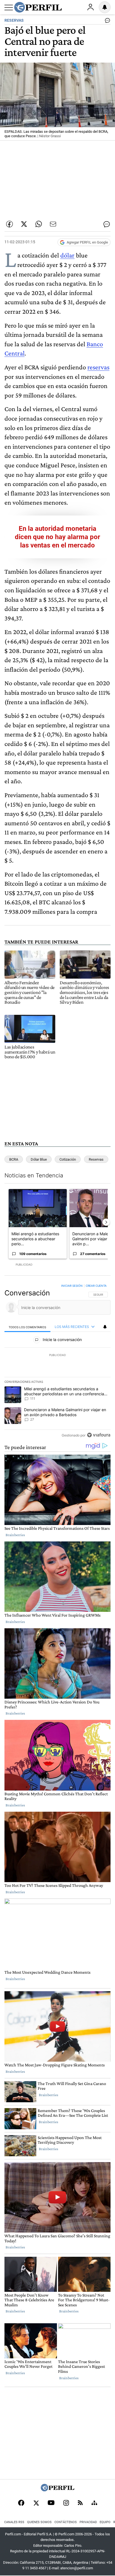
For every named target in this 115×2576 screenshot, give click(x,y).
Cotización (68, 1159)
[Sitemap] (94, 2503)
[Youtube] (51, 2503)
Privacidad (88, 2522)
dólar (67, 255)
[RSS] (80, 2503)
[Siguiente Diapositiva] (106, 1222)
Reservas (96, 1159)
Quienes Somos (39, 2522)
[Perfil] (57, 2490)
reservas (98, 367)
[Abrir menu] (9, 8)
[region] (57, 1362)
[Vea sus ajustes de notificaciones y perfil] (105, 7)
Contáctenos (66, 2522)
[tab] (27, 1327)
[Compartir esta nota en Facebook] (9, 224)
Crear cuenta (96, 1286)
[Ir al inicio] (38, 7)
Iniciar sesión (72, 1286)
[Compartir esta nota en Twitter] (24, 224)
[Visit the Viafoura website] (99, 1435)
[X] (36, 2503)
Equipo (105, 2522)
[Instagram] (66, 2503)
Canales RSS (14, 2522)
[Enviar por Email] (53, 224)
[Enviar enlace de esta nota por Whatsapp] (39, 224)
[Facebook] (21, 2503)
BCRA (14, 1159)
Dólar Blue (39, 1159)
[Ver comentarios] (106, 22)
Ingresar (90, 7)
